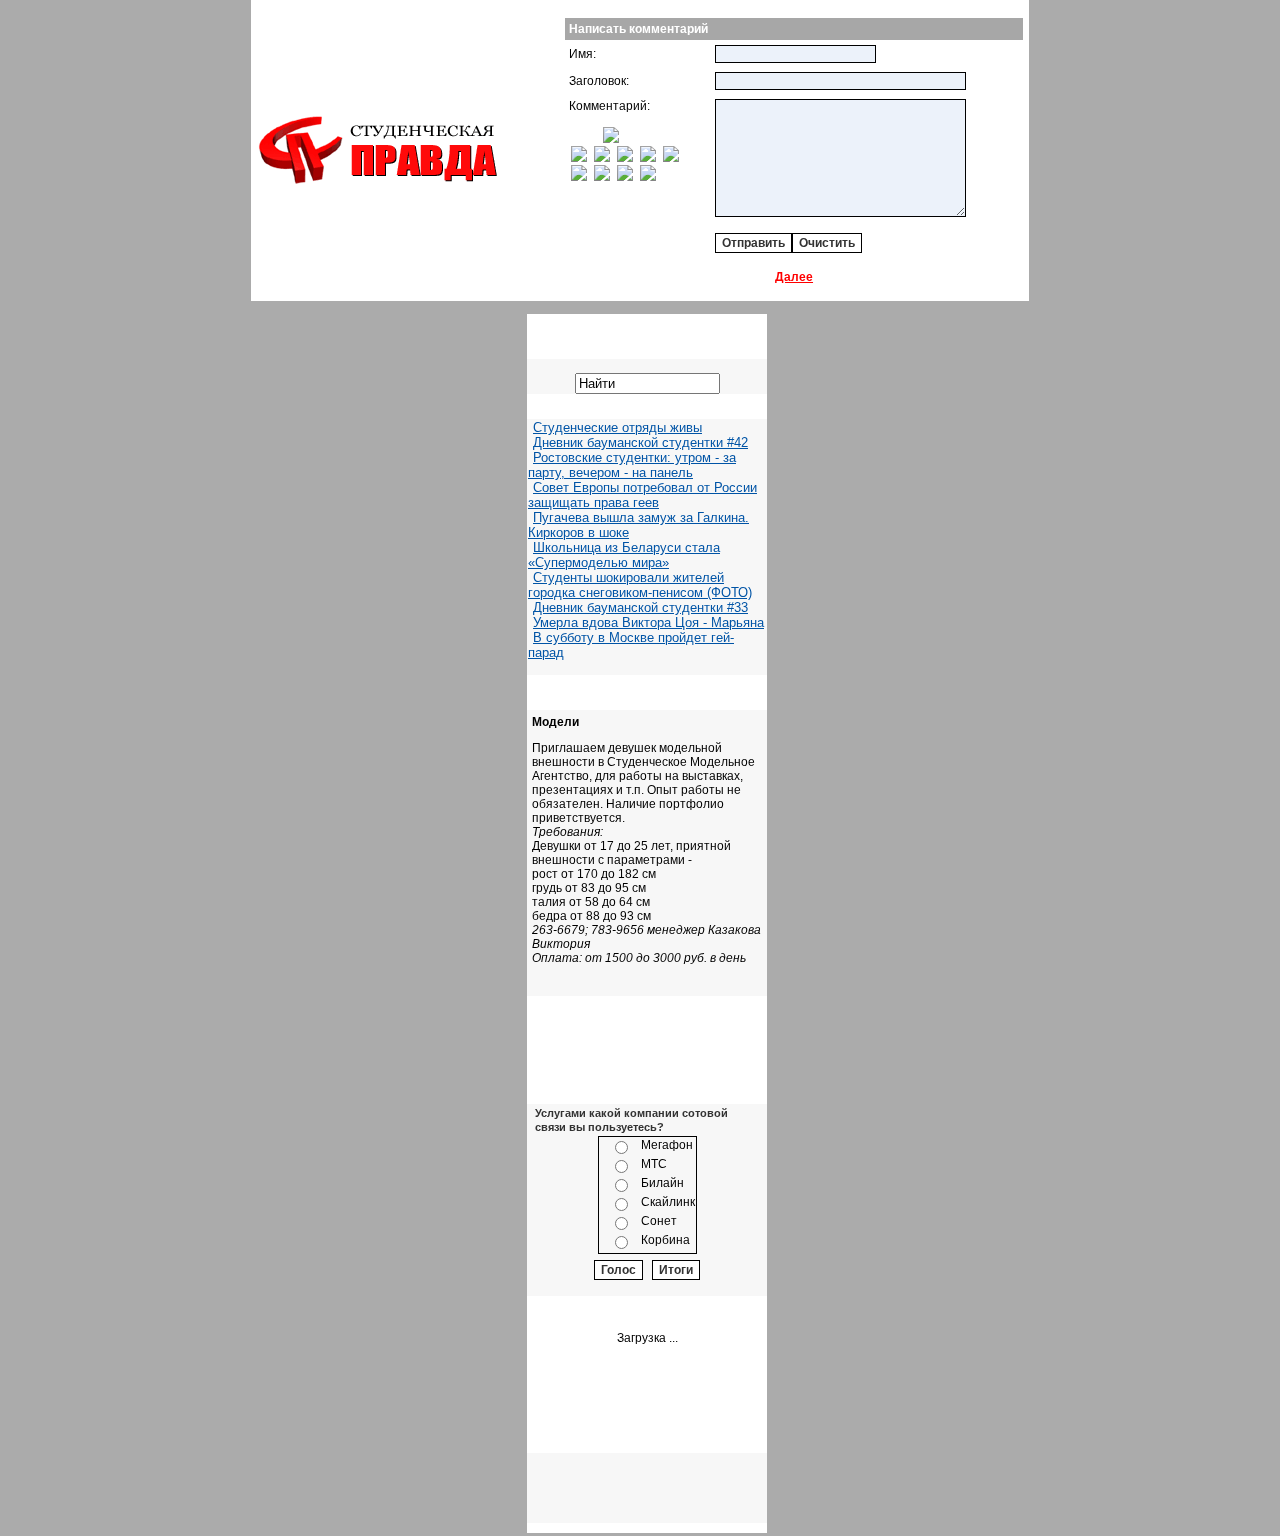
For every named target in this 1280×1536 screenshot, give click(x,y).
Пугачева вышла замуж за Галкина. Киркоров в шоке (638, 525)
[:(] (625, 177)
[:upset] (625, 158)
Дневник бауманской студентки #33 (640, 607)
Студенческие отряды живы (617, 427)
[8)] (595, 139)
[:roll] (579, 158)
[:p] (611, 139)
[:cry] (602, 177)
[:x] (648, 177)
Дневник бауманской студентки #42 (640, 442)
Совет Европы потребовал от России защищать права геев (642, 495)
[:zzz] (648, 158)
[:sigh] (671, 158)
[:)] (571, 139)
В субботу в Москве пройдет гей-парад (631, 645)
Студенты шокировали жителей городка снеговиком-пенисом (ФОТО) (640, 585)
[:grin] (579, 139)
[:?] (579, 177)
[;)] (587, 139)
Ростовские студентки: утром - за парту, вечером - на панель (632, 465)
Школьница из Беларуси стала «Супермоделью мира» (624, 555)
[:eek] (602, 158)
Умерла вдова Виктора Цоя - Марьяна (648, 622)
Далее (794, 277)
